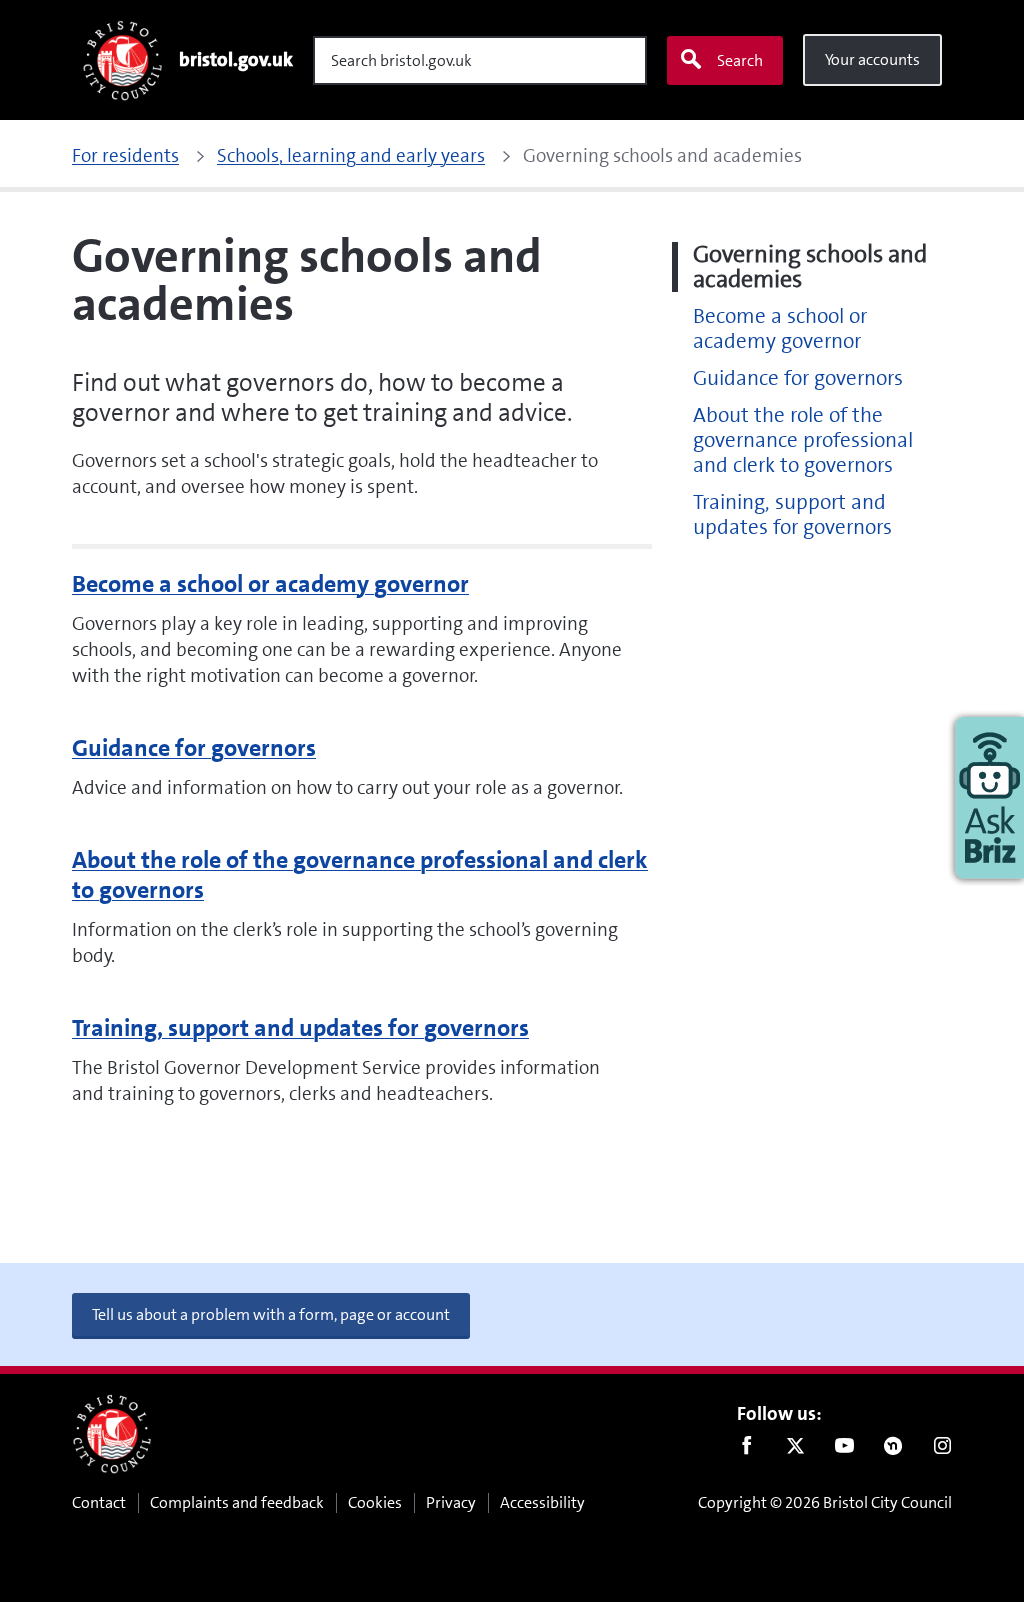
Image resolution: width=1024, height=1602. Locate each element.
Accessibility (542, 1502)
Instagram (942, 1450)
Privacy (451, 1502)
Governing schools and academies (810, 267)
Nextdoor (893, 1450)
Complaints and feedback (237, 1502)
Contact (99, 1502)
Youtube (844, 1450)
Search (740, 60)
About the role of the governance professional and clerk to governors (360, 875)
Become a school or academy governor (270, 584)
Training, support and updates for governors (300, 1028)
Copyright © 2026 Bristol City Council (825, 1502)
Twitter (795, 1450)
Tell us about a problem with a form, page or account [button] (271, 1314)
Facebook (746, 1450)
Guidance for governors (194, 748)
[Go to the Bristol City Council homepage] (112, 1434)
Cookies (375, 1502)
